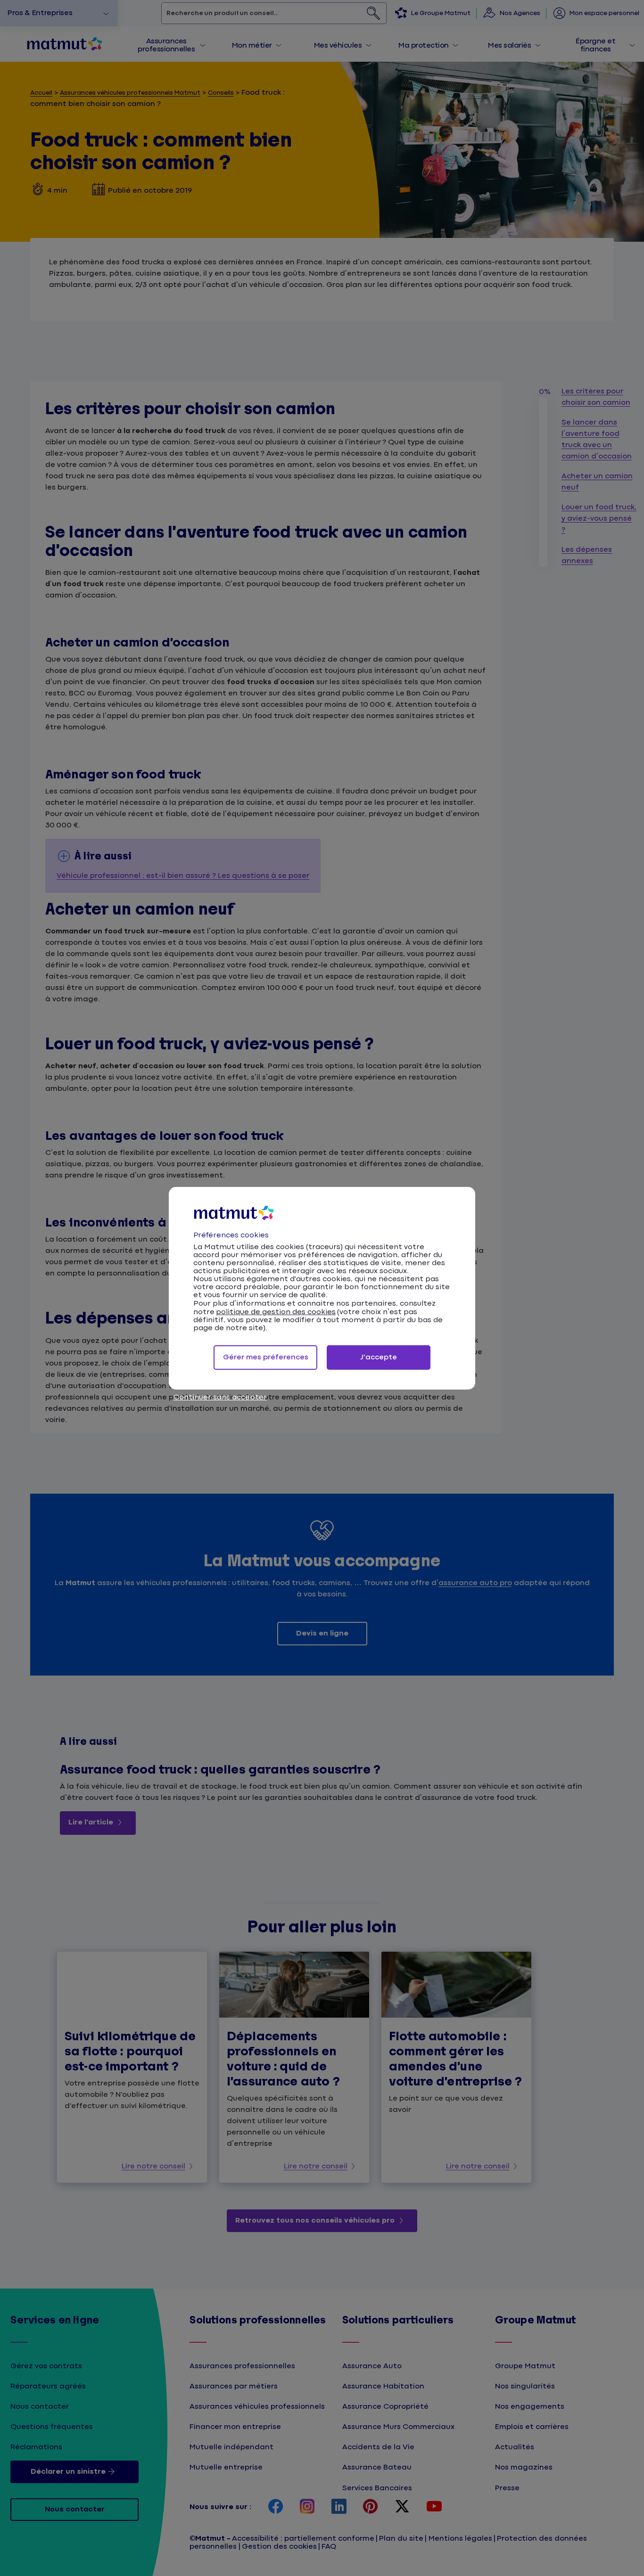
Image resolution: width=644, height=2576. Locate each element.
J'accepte (379, 1357)
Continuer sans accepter (220, 1397)
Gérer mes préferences (266, 1357)
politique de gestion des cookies (276, 1312)
